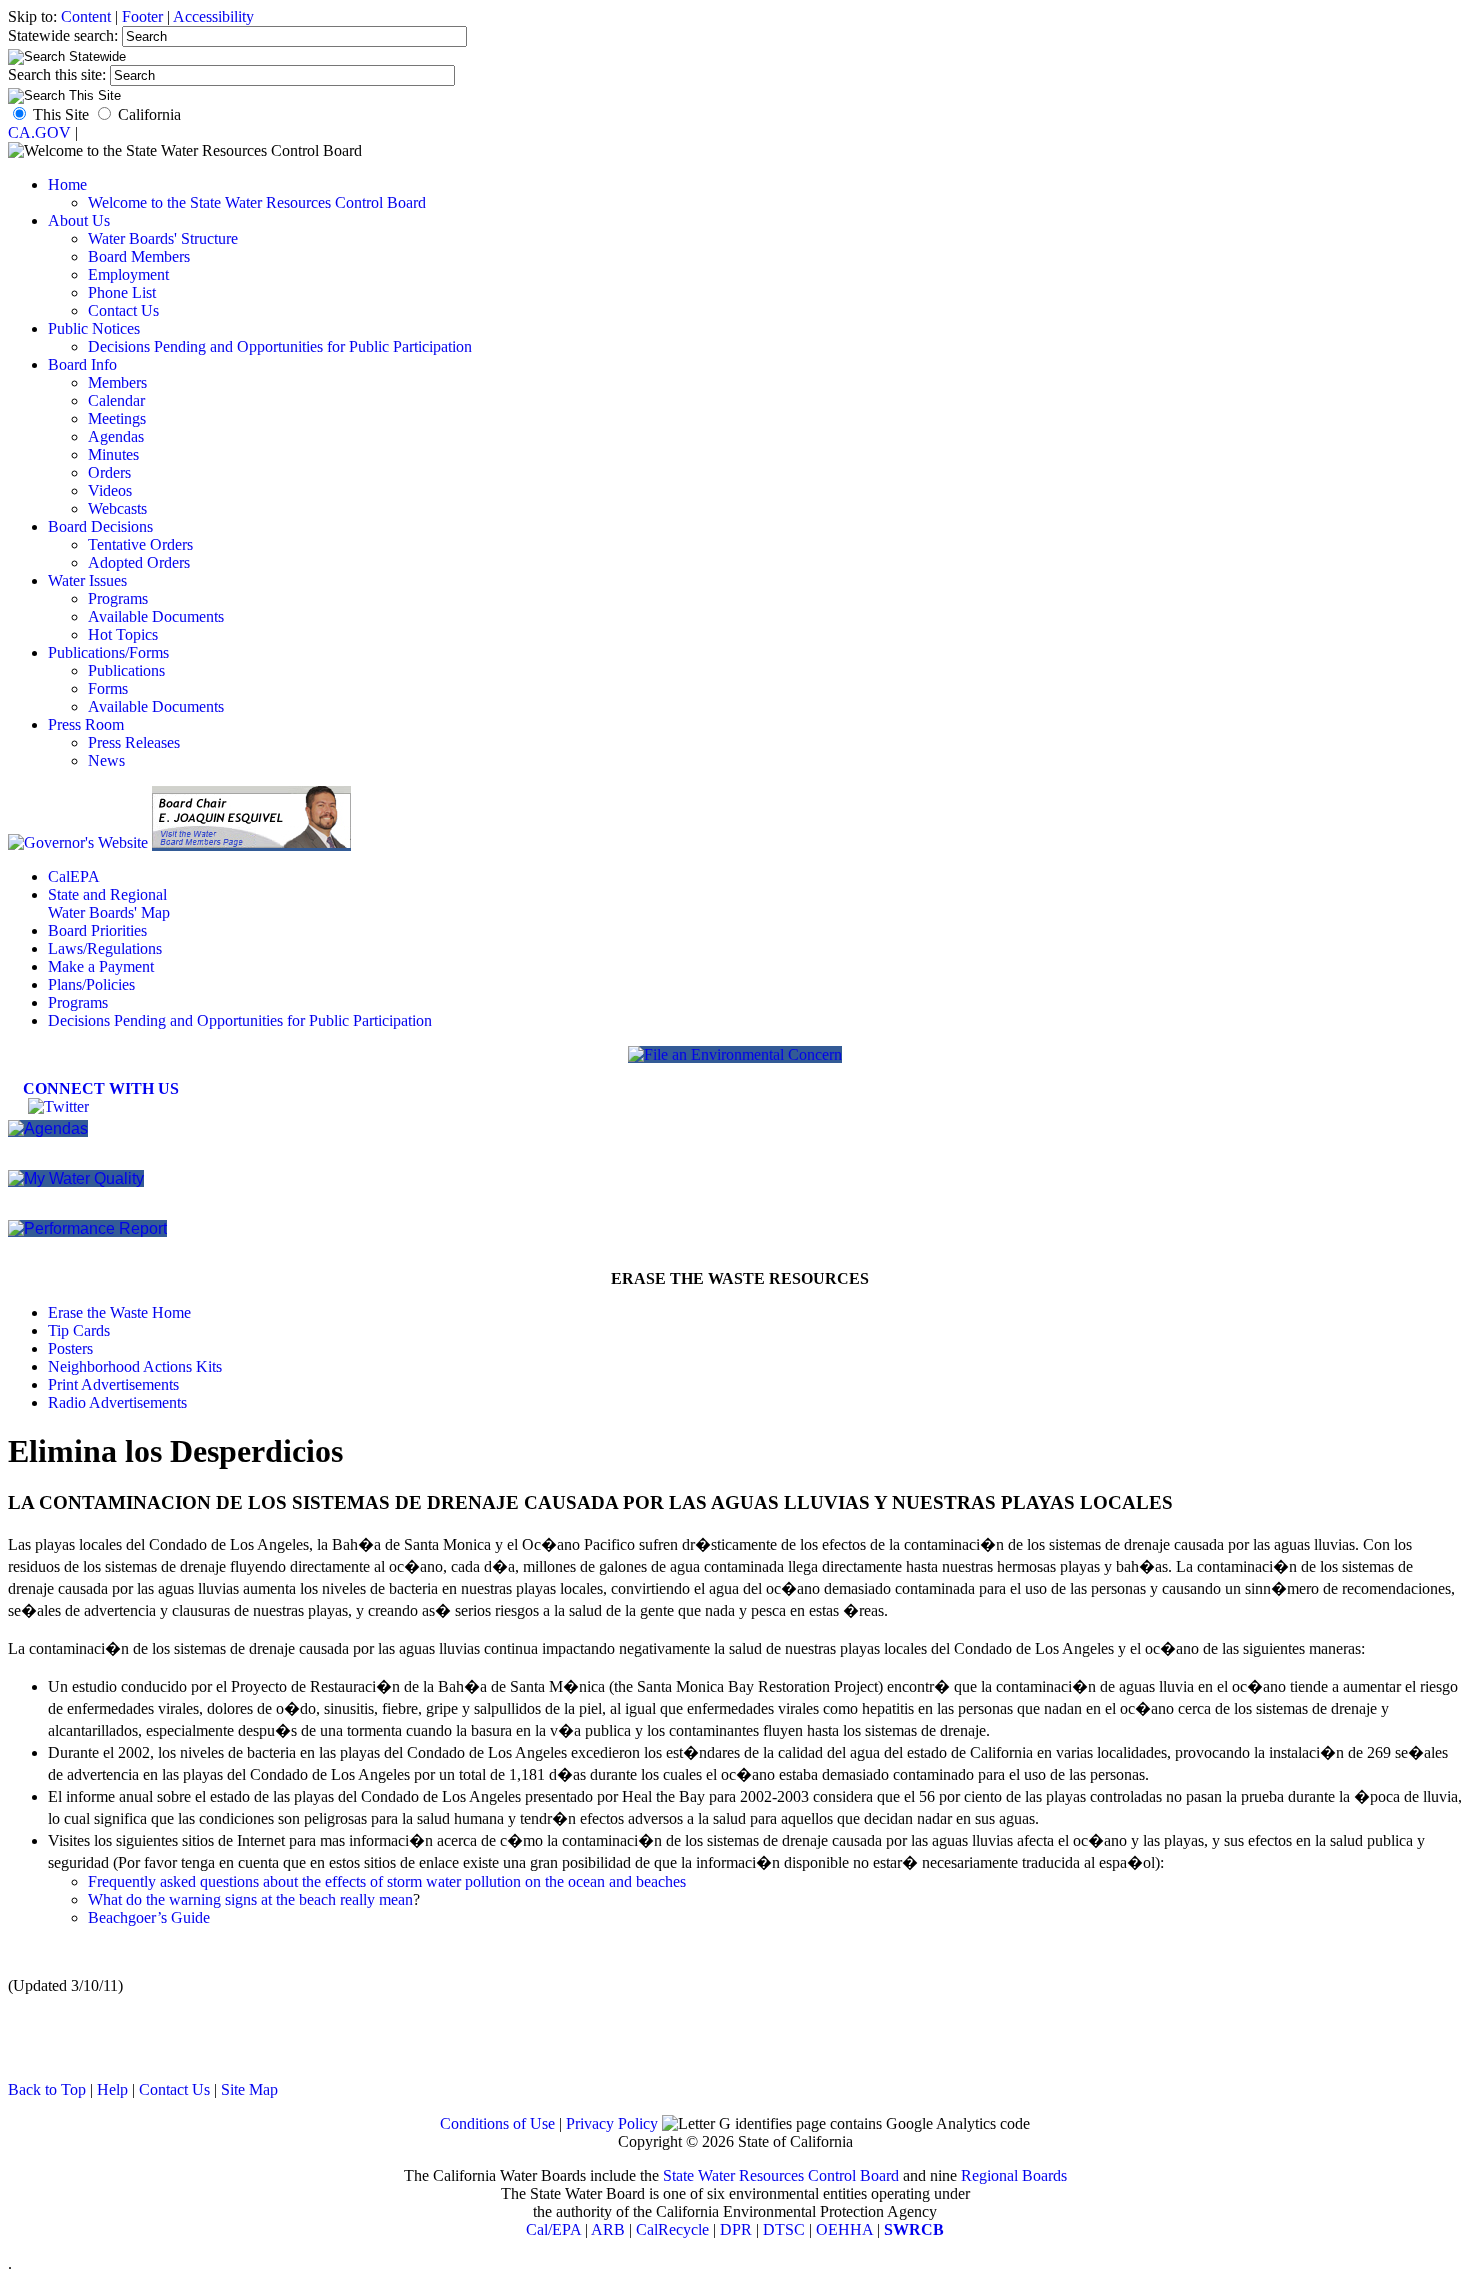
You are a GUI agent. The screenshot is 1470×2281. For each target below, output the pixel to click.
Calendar (116, 400)
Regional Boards (1014, 2175)
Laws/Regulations (105, 948)
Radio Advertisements (117, 1402)
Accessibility (213, 16)
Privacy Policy (612, 2123)
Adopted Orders (139, 562)
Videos (110, 490)
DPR (736, 2229)
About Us (79, 220)
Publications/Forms (108, 652)
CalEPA (74, 876)
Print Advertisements (113, 1384)
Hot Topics (123, 634)
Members (117, 382)
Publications (126, 670)
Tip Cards (79, 1330)
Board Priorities (97, 930)
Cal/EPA (553, 2229)
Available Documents (156, 616)
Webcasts (117, 508)
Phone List (122, 292)
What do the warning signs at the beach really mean (250, 1899)
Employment (128, 274)
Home (67, 184)
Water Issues (87, 580)
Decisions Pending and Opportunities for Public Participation (280, 346)
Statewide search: (65, 35)
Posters (70, 1348)
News (106, 760)
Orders (109, 472)
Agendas (116, 436)
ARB (608, 2229)
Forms (108, 688)
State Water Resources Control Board (781, 2175)
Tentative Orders (140, 544)
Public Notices (94, 328)
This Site (61, 114)
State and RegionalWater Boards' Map (109, 903)
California (149, 114)
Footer (142, 16)
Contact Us (123, 310)
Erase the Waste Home (119, 1312)
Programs (118, 598)
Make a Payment (101, 966)
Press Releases (134, 742)
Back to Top (47, 2089)
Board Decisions (100, 526)
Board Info (82, 364)
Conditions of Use (497, 2123)
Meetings (117, 418)
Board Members (139, 256)
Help (112, 2089)
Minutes (113, 454)
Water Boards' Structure (163, 238)
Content (86, 16)
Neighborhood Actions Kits (135, 1366)
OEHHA (844, 2229)
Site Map (249, 2089)
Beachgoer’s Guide (149, 1917)
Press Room (86, 724)
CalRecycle (672, 2229)
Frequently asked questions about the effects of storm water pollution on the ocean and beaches (387, 1881)
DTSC (784, 2229)
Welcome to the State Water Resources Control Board (257, 202)
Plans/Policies (91, 984)
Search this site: (59, 74)
